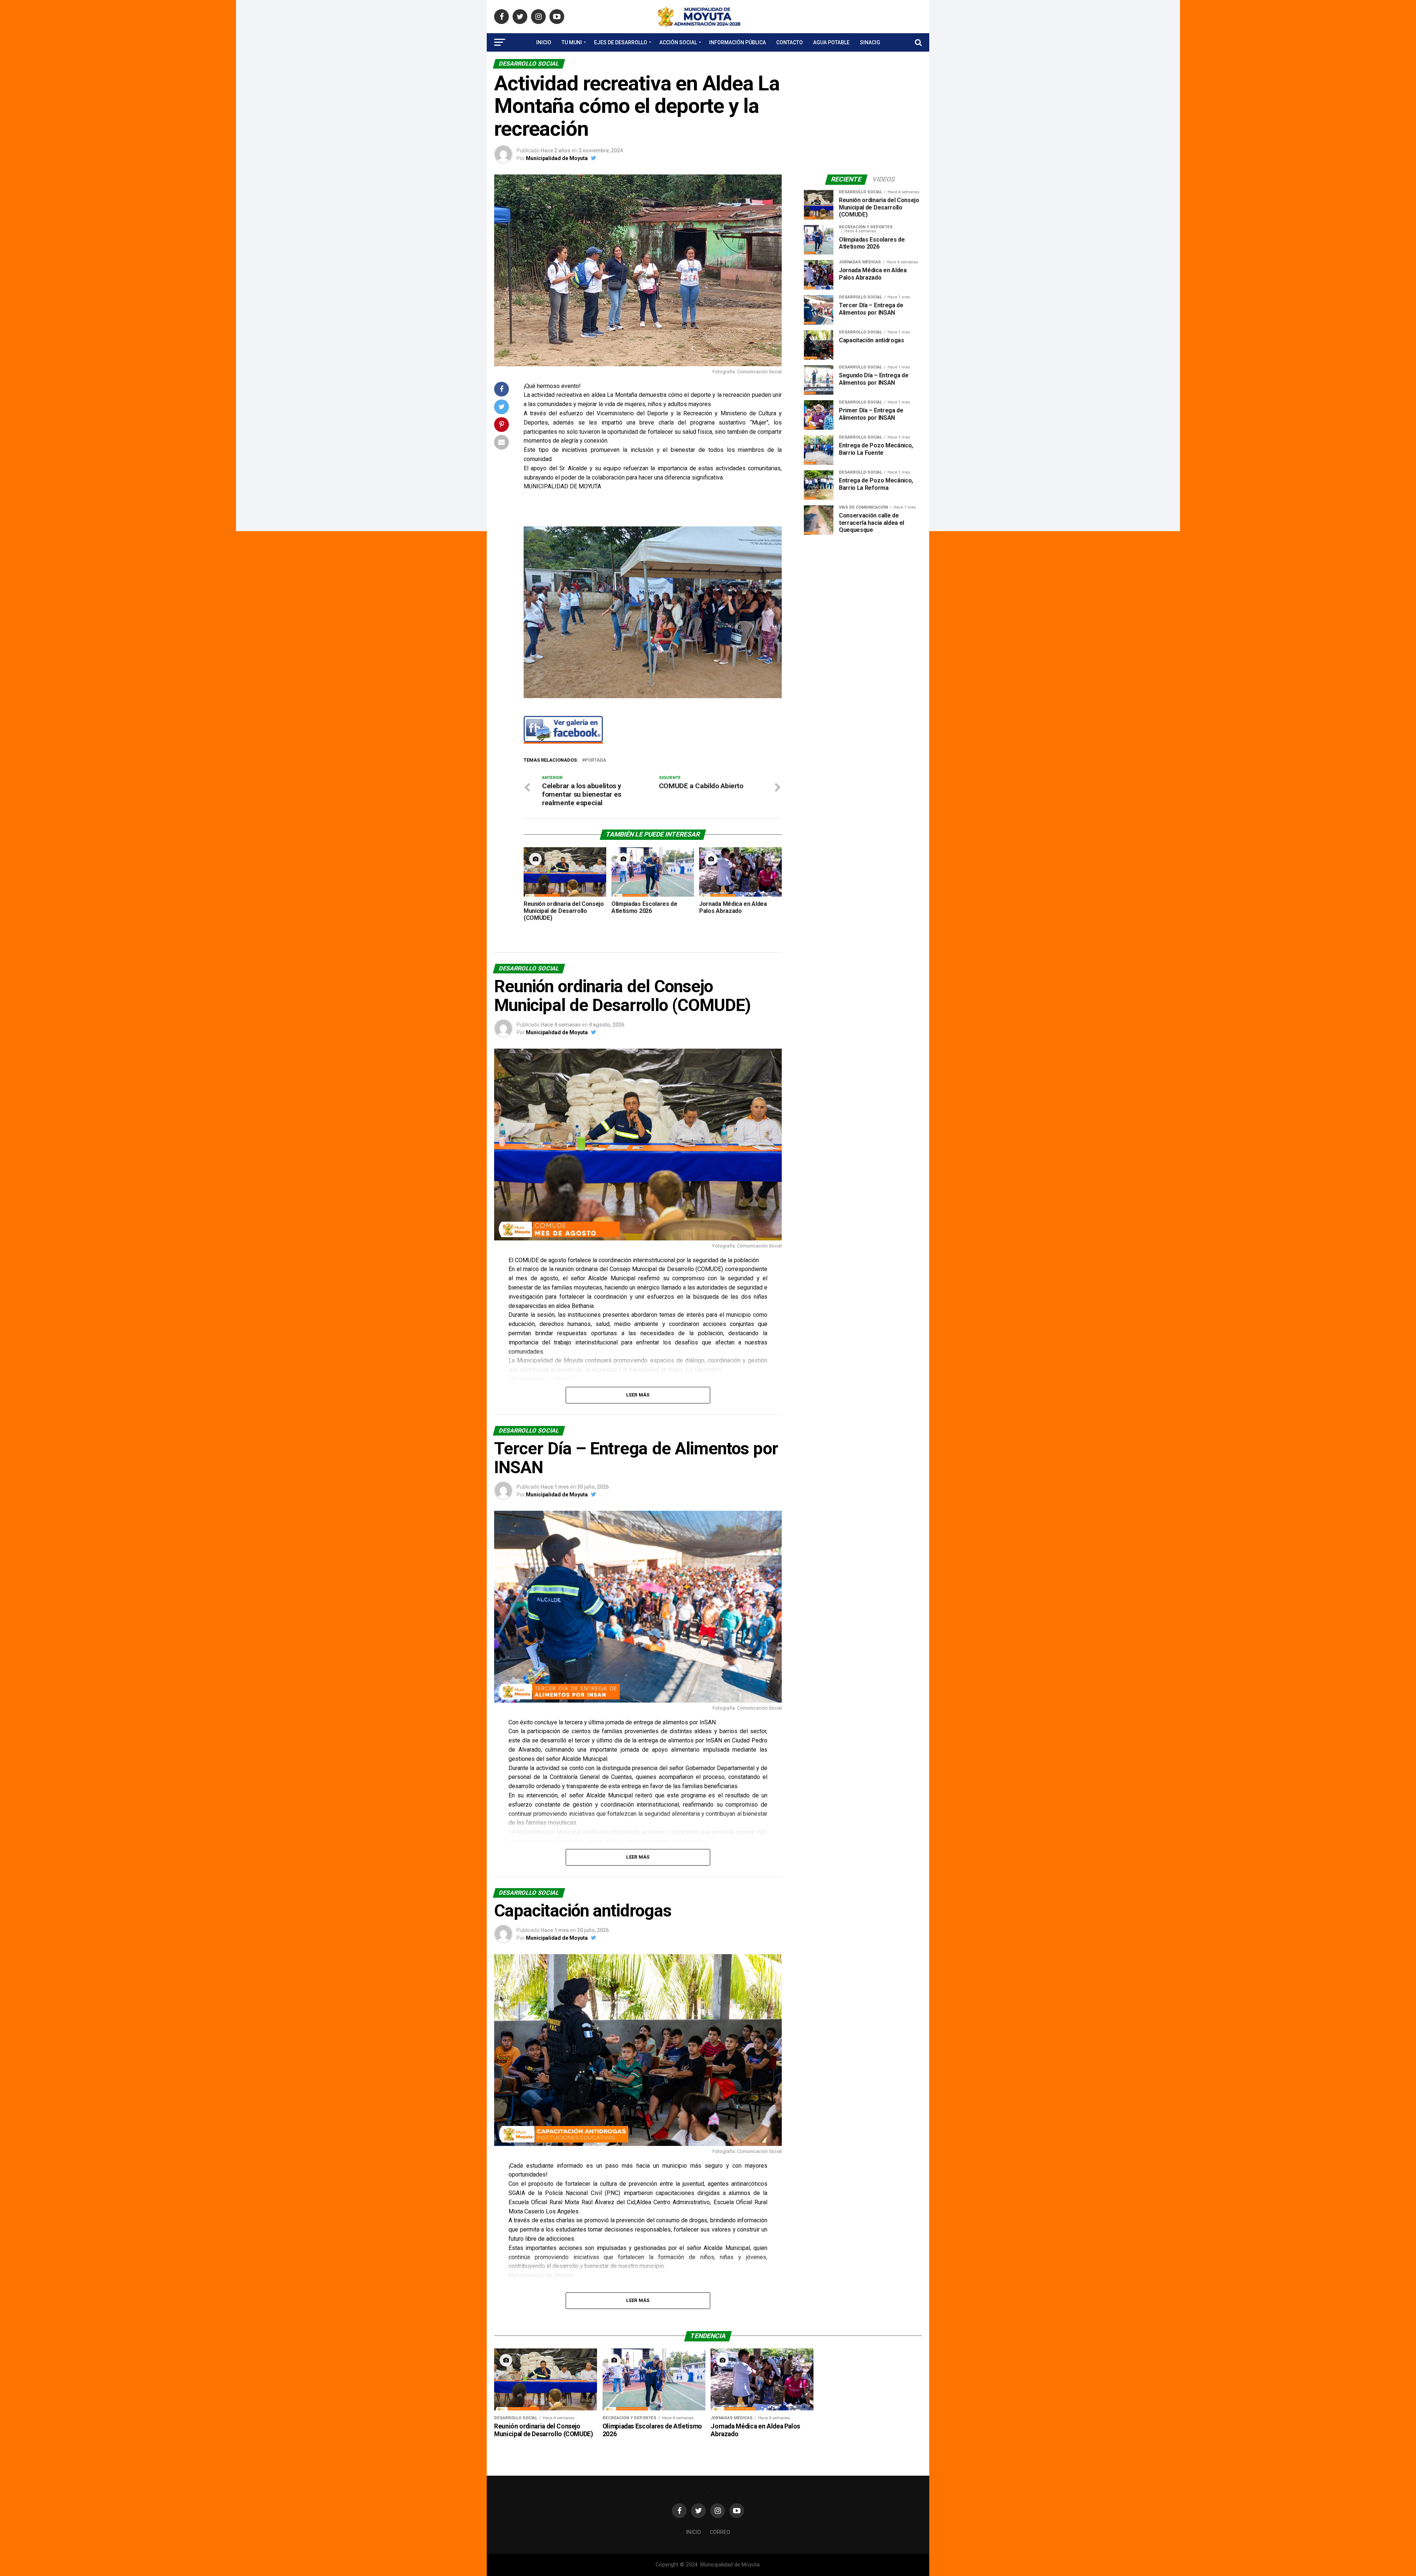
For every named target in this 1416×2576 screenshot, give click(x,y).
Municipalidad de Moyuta (557, 158)
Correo (720, 2532)
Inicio (544, 42)
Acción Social (678, 42)
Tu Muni (572, 42)
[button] (535, 612)
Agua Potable (831, 42)
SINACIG (870, 42)
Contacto (789, 42)
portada (596, 760)
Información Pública (737, 42)
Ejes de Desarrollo (621, 42)
